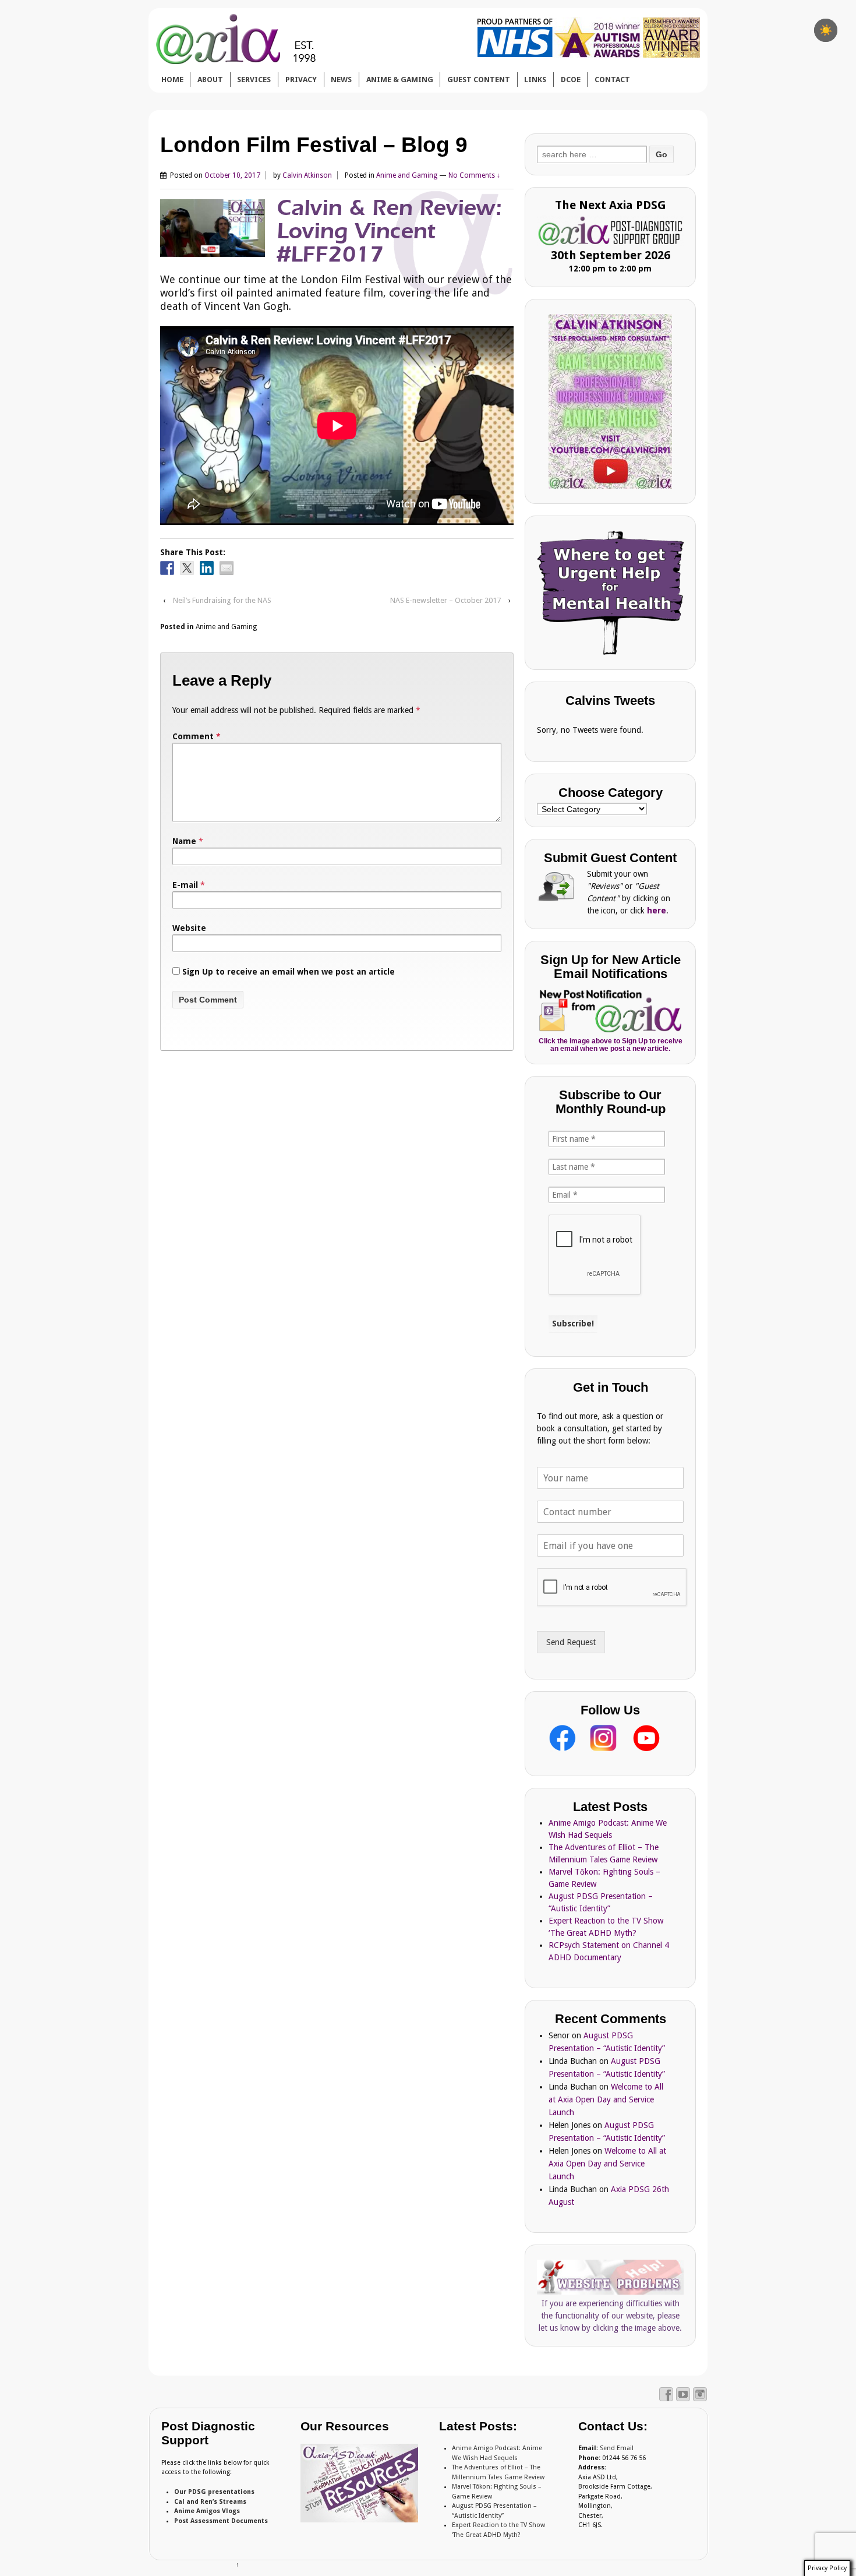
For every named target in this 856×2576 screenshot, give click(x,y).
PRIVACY (301, 80)
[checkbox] (826, 30)
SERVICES (254, 80)
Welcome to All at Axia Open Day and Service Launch (606, 2099)
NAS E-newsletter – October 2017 (445, 600)
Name (184, 841)
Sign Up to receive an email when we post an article (287, 972)
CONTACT (612, 80)
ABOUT (210, 80)
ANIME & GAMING (400, 80)
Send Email (617, 2448)
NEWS (341, 80)
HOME (172, 80)
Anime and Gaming (407, 175)
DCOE (571, 80)
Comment (197, 736)
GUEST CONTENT (479, 80)
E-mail (185, 885)
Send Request (571, 1642)
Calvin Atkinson (307, 175)
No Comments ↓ (474, 175)
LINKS (535, 80)
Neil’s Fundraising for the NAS (222, 600)
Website (189, 928)
